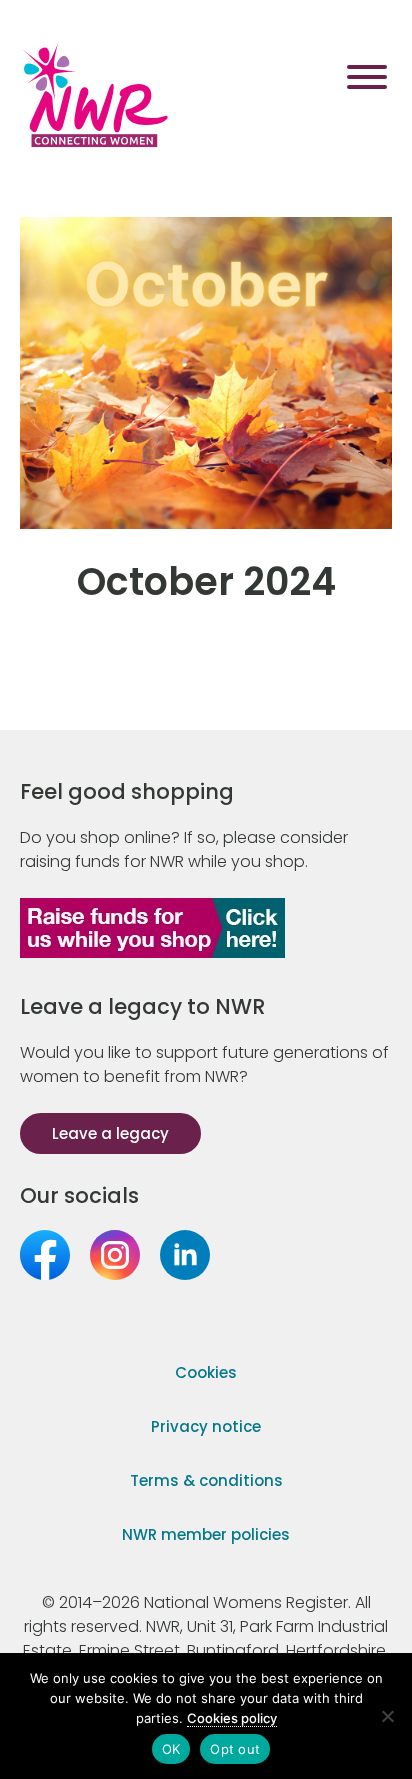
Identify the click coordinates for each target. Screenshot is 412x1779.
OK (171, 1749)
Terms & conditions (206, 1480)
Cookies (206, 1372)
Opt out (235, 1749)
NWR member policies (206, 1534)
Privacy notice (206, 1426)
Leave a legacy (110, 1133)
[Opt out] (387, 1716)
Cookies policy (232, 1718)
